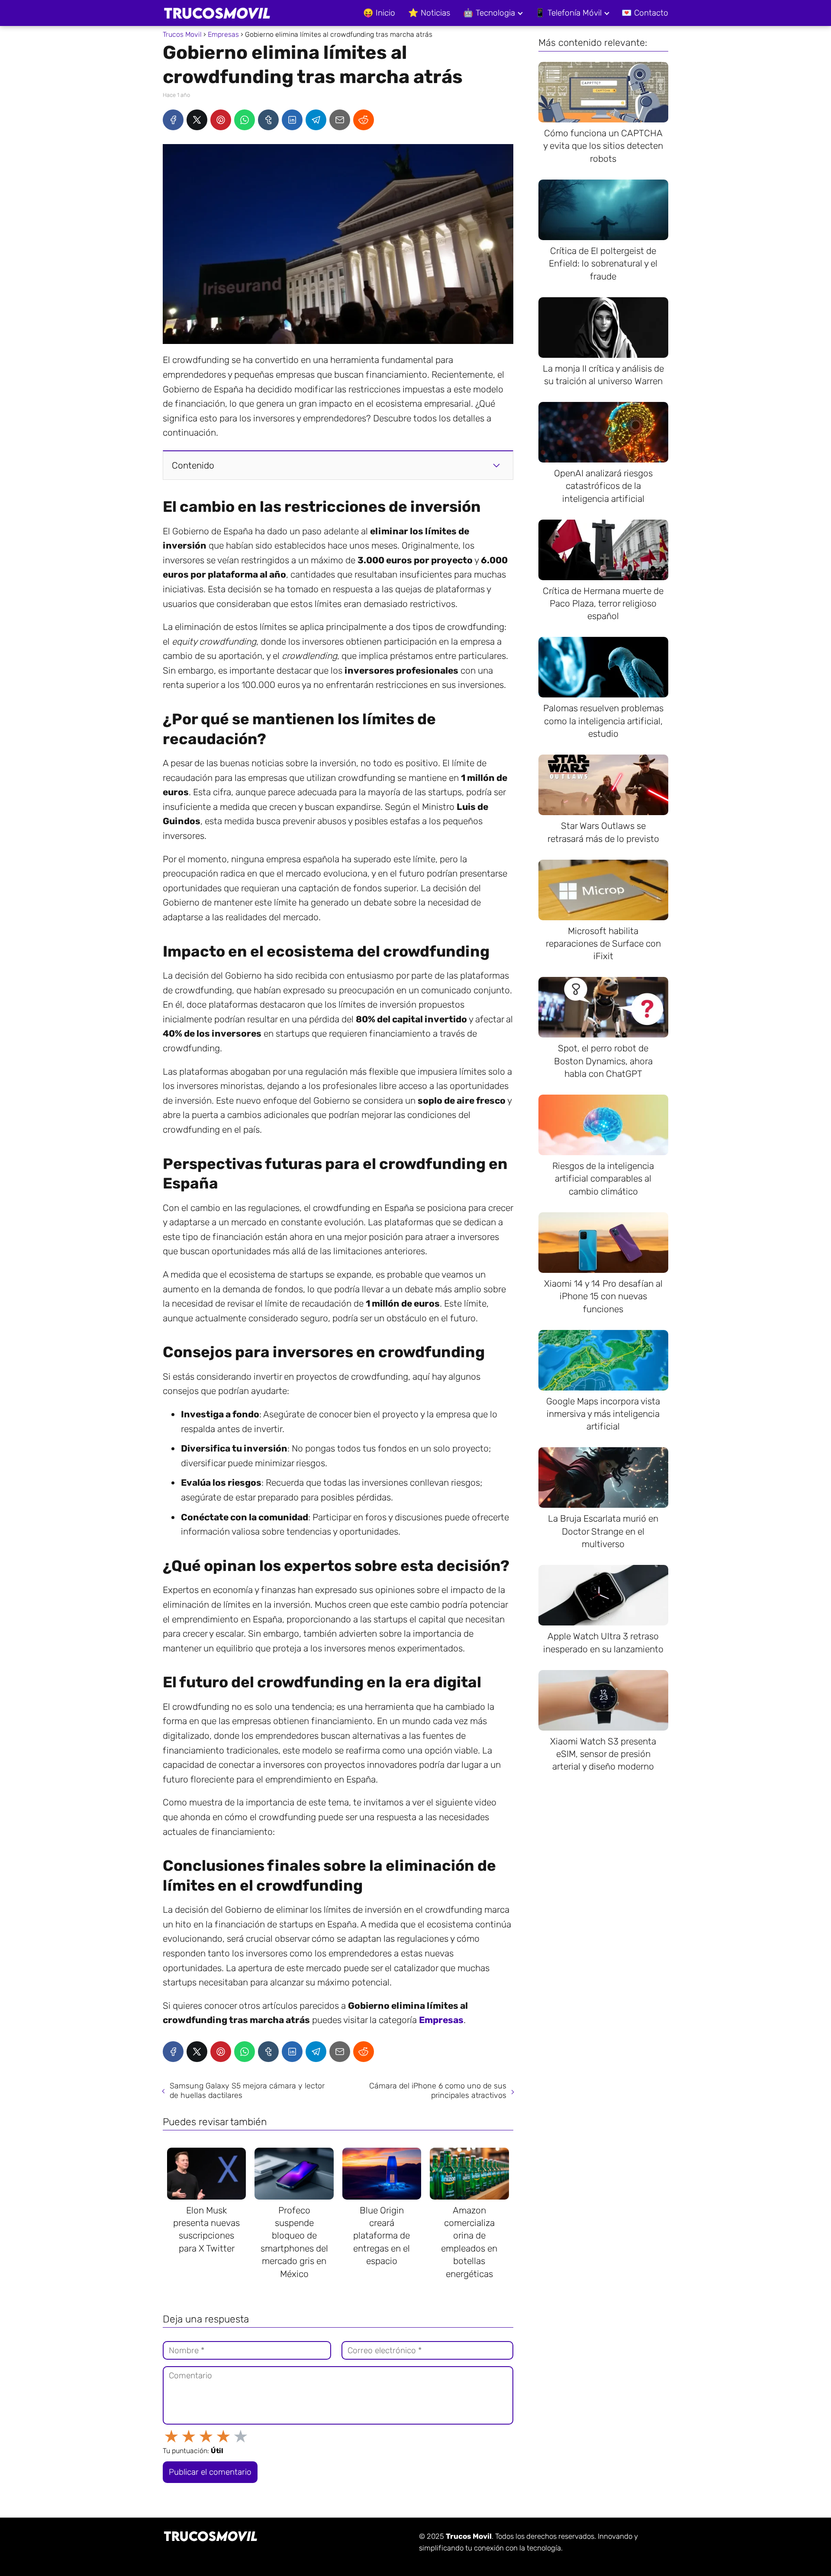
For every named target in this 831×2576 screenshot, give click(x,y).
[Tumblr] (268, 120)
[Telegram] (316, 120)
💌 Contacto (645, 13)
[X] (197, 120)
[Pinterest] (221, 120)
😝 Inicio (379, 13)
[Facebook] (173, 120)
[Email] (340, 120)
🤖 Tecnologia (489, 13)
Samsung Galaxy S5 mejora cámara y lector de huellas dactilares (247, 2091)
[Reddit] (364, 120)
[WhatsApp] (245, 120)
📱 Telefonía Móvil (568, 13)
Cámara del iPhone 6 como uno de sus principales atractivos (438, 2091)
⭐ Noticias (429, 13)
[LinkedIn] (292, 120)
